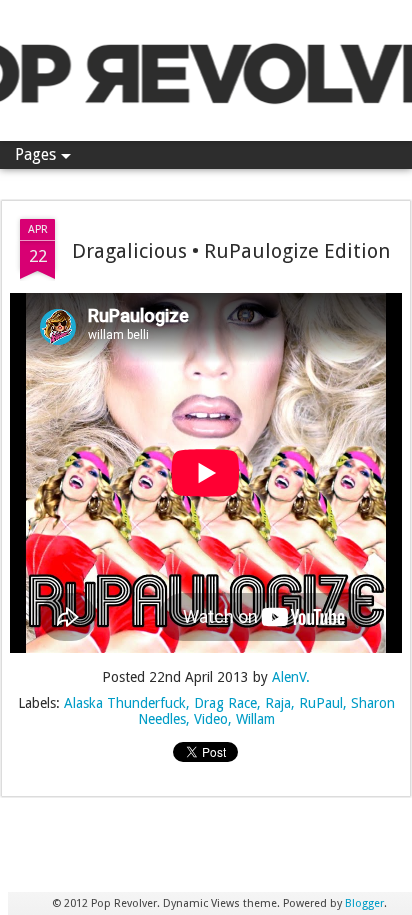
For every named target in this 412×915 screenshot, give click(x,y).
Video (211, 719)
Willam (255, 719)
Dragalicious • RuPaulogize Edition (231, 251)
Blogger (364, 903)
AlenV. (291, 677)
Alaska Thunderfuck (125, 703)
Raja (278, 703)
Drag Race (225, 703)
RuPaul (321, 703)
